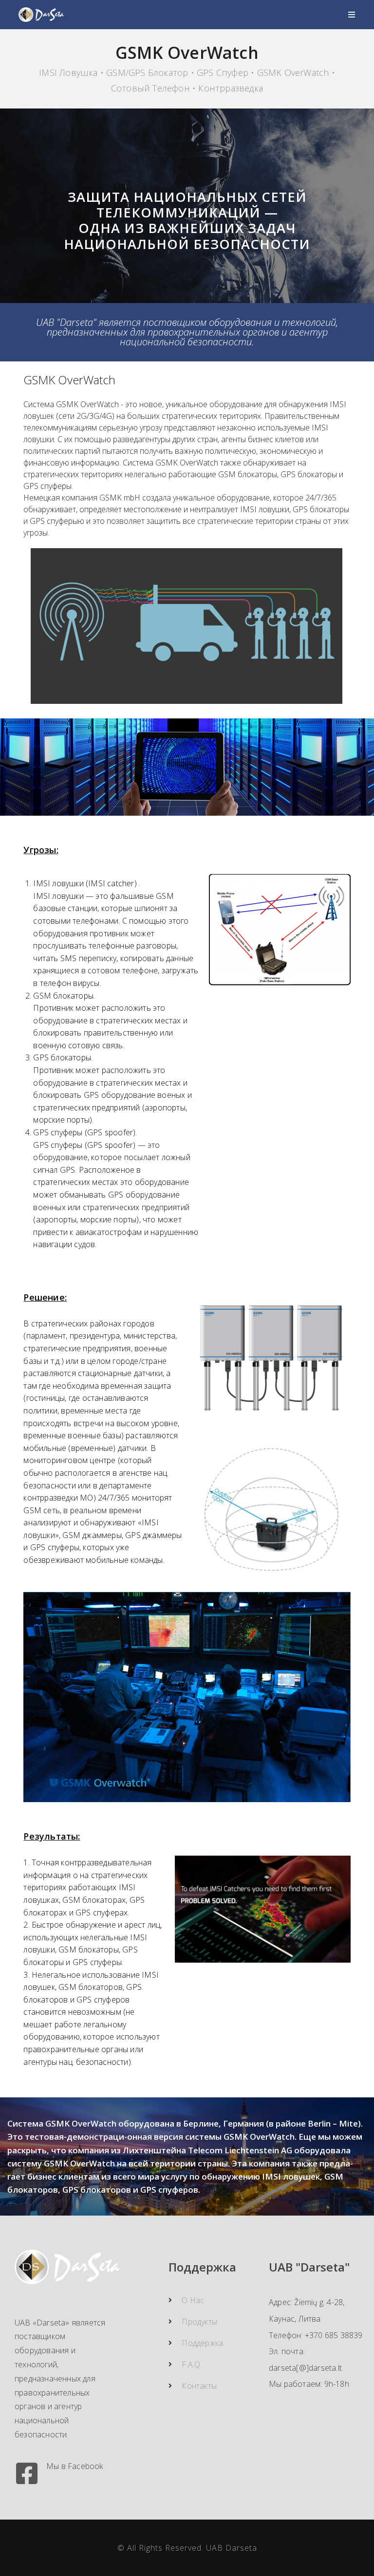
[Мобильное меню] (352, 15)
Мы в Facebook (75, 2466)
